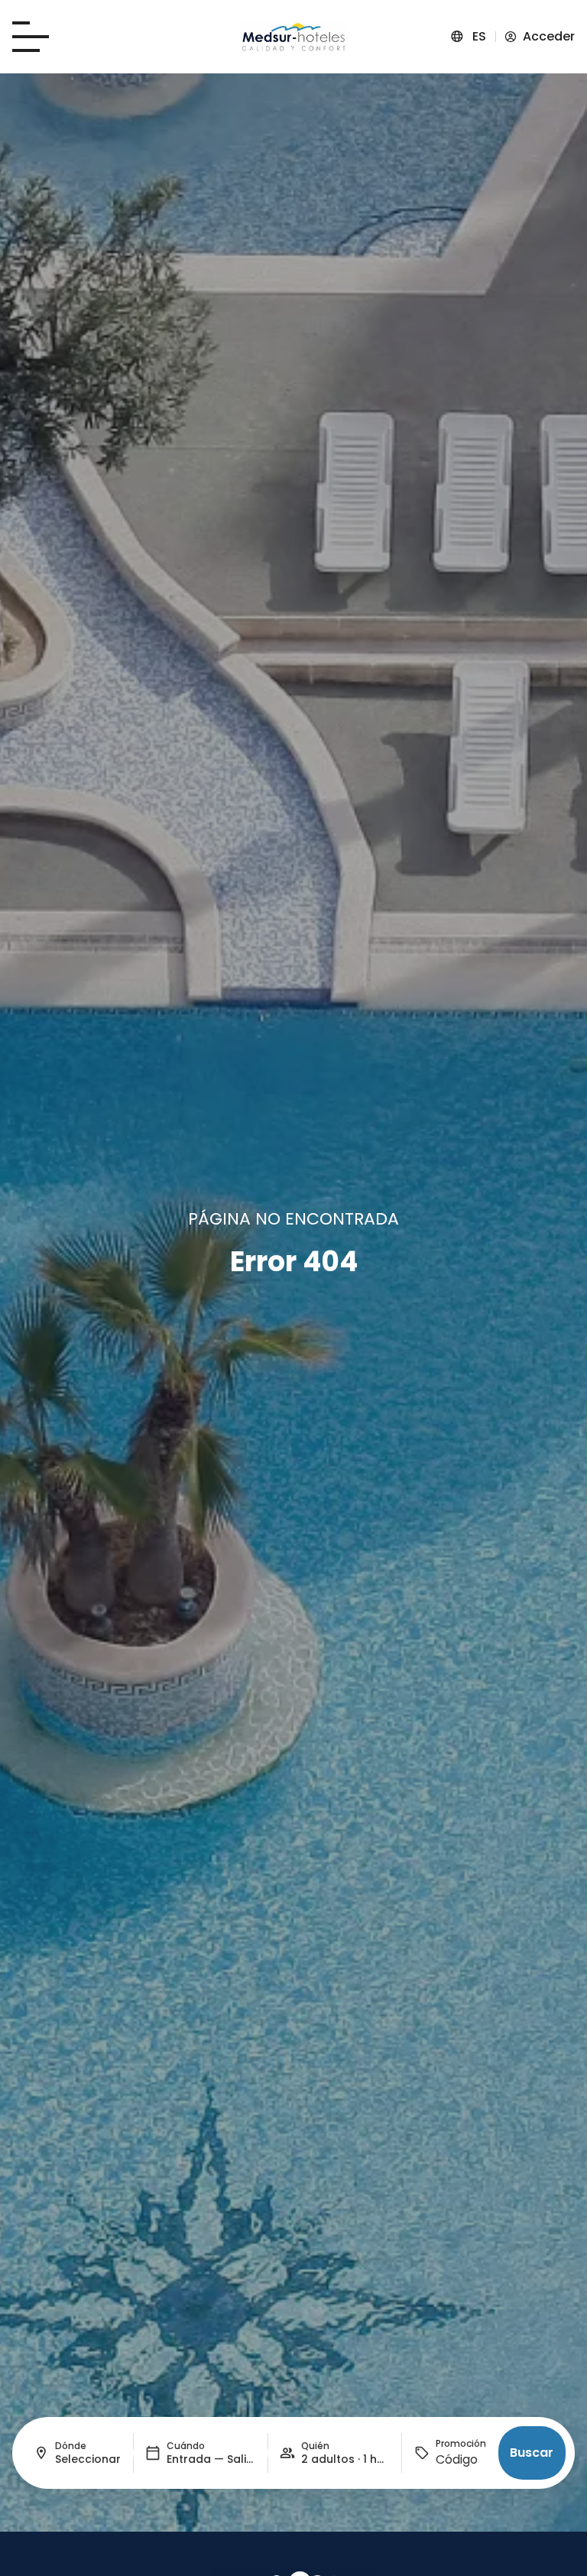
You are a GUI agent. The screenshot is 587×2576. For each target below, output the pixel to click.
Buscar (532, 2453)
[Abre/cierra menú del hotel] (31, 37)
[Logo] (293, 37)
